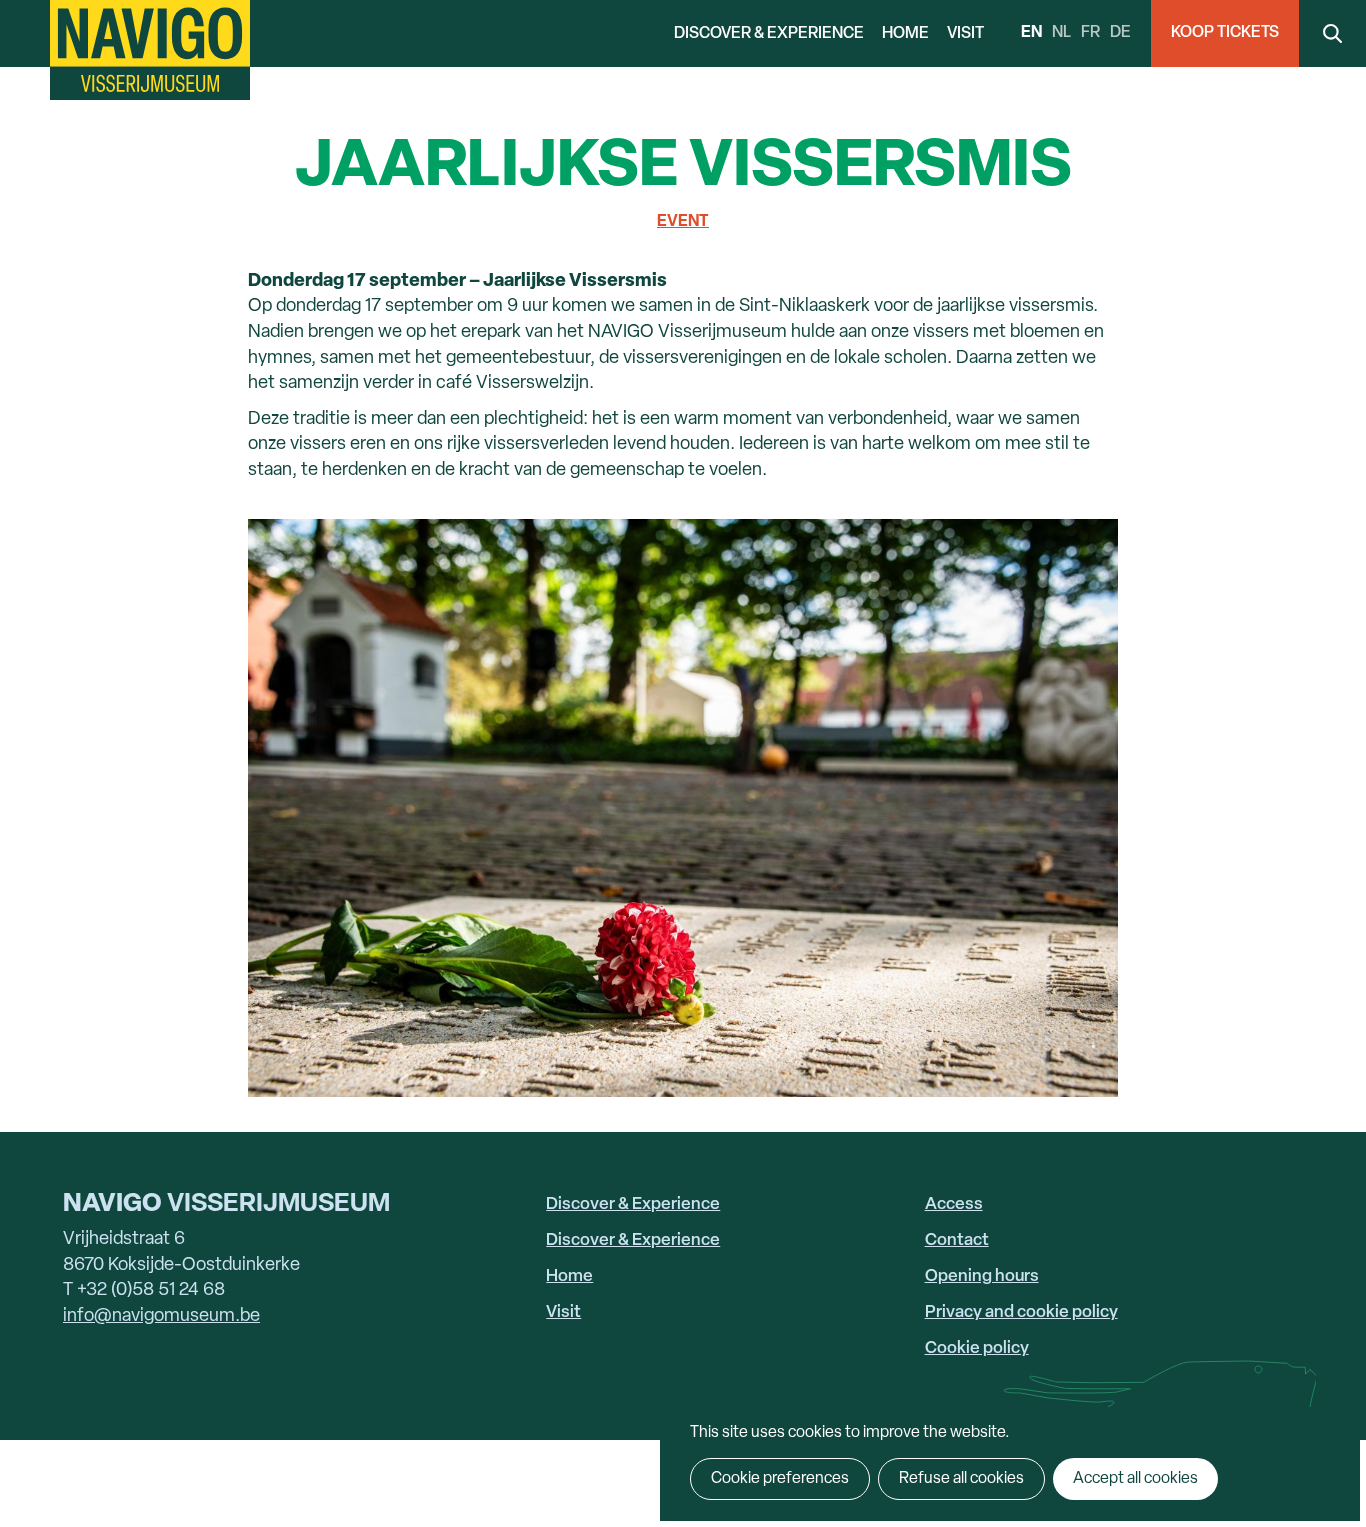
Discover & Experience (769, 34)
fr (1090, 33)
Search (1332, 33)
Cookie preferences (780, 1479)
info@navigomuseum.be (161, 1316)
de (1120, 33)
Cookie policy (977, 1348)
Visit (965, 34)
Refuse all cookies (961, 1479)
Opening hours (982, 1276)
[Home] (150, 50)
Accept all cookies (1135, 1479)
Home (905, 34)
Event (683, 222)
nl (1061, 33)
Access (954, 1204)
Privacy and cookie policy (1021, 1312)
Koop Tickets (1225, 33)
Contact (957, 1240)
